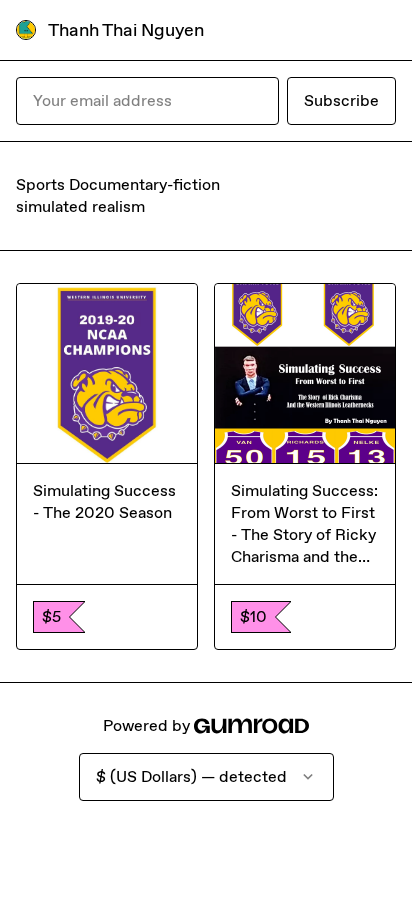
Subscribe (341, 100)
